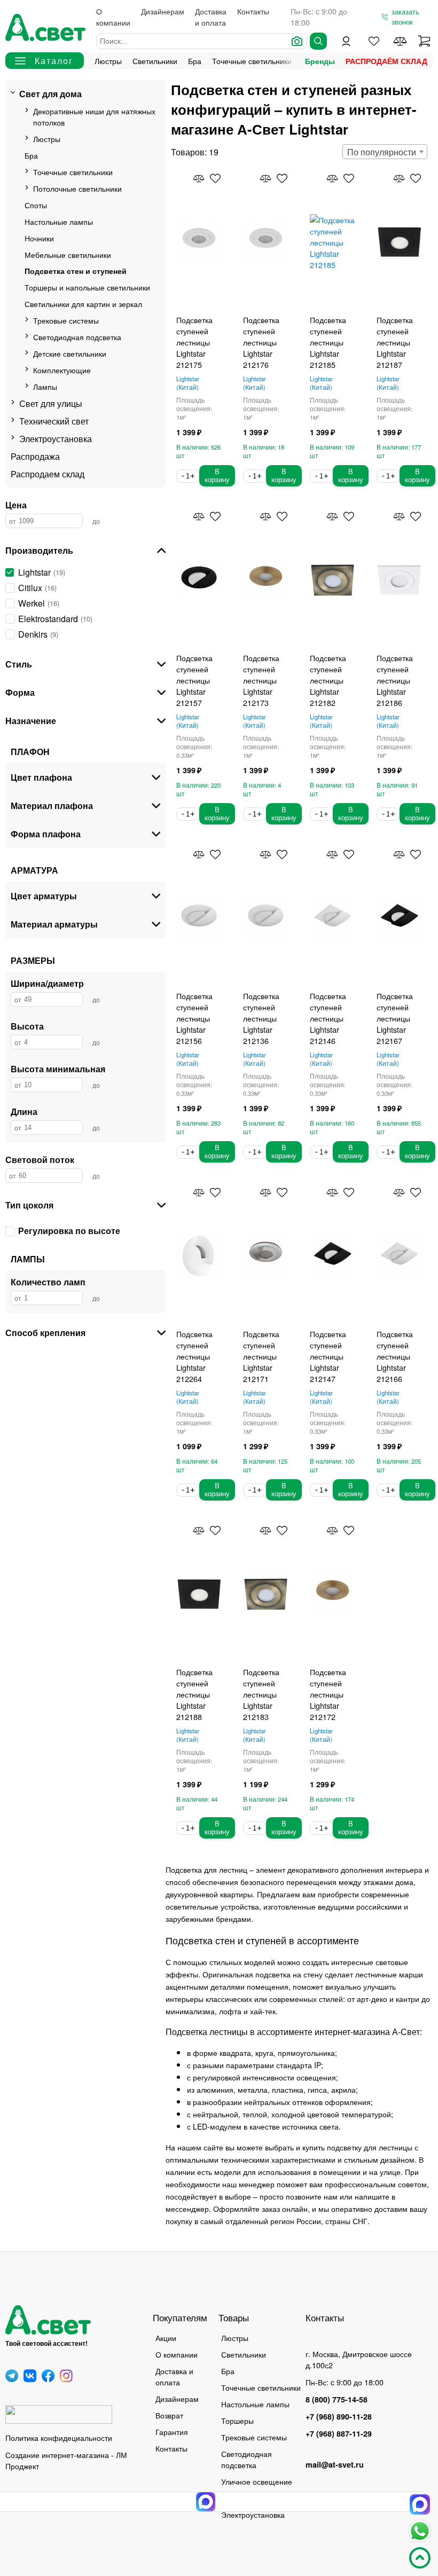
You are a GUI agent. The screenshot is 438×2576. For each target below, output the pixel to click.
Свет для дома (50, 94)
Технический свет (54, 421)
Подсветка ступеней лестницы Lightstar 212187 (395, 342)
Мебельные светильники (68, 254)
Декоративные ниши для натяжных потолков (94, 116)
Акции (166, 2338)
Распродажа (35, 456)
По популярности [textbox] (382, 152)
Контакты (253, 11)
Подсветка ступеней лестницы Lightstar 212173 (261, 680)
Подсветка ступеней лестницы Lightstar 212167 (395, 1018)
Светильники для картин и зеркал (83, 304)
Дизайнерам (163, 11)
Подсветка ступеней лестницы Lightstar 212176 (261, 342)
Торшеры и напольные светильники (87, 287)
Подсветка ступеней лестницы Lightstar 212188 (194, 1694)
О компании (113, 17)
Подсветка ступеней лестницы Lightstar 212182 (328, 680)
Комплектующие (62, 370)
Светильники (155, 61)
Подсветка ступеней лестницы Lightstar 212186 (395, 680)
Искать (318, 41)
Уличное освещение (257, 2481)
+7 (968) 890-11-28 (339, 2416)
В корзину (217, 476)
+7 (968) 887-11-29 (339, 2433)
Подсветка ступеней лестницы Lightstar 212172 (328, 1694)
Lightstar (188, 383)
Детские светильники (70, 353)
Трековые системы (66, 320)
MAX (420, 2504)
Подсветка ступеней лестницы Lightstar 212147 (328, 1356)
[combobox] (385, 152)
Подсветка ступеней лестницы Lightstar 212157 (194, 680)
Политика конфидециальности (59, 2437)
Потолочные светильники (77, 188)
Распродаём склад (386, 61)
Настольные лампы (59, 221)
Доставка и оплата (211, 17)
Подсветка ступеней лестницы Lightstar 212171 (261, 1356)
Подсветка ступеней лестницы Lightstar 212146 (328, 1018)
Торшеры (237, 2420)
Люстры (108, 61)
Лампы (45, 386)
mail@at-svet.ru (335, 2464)
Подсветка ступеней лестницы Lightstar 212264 (194, 1356)
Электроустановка (56, 439)
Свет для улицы (51, 403)
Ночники (39, 238)
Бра (195, 61)
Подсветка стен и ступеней (76, 271)
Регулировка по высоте (69, 1231)
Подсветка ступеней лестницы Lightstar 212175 (194, 342)
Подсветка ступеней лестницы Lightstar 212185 (328, 342)
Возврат (169, 2415)
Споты (36, 205)
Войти (346, 41)
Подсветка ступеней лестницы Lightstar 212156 (194, 1018)
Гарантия (172, 2432)
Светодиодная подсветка (77, 337)
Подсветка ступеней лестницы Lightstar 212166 (395, 1356)
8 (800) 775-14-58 (337, 2399)
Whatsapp (420, 2531)
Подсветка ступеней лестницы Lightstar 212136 (261, 1018)
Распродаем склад (48, 474)
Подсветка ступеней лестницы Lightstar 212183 (261, 1694)
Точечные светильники (252, 61)
